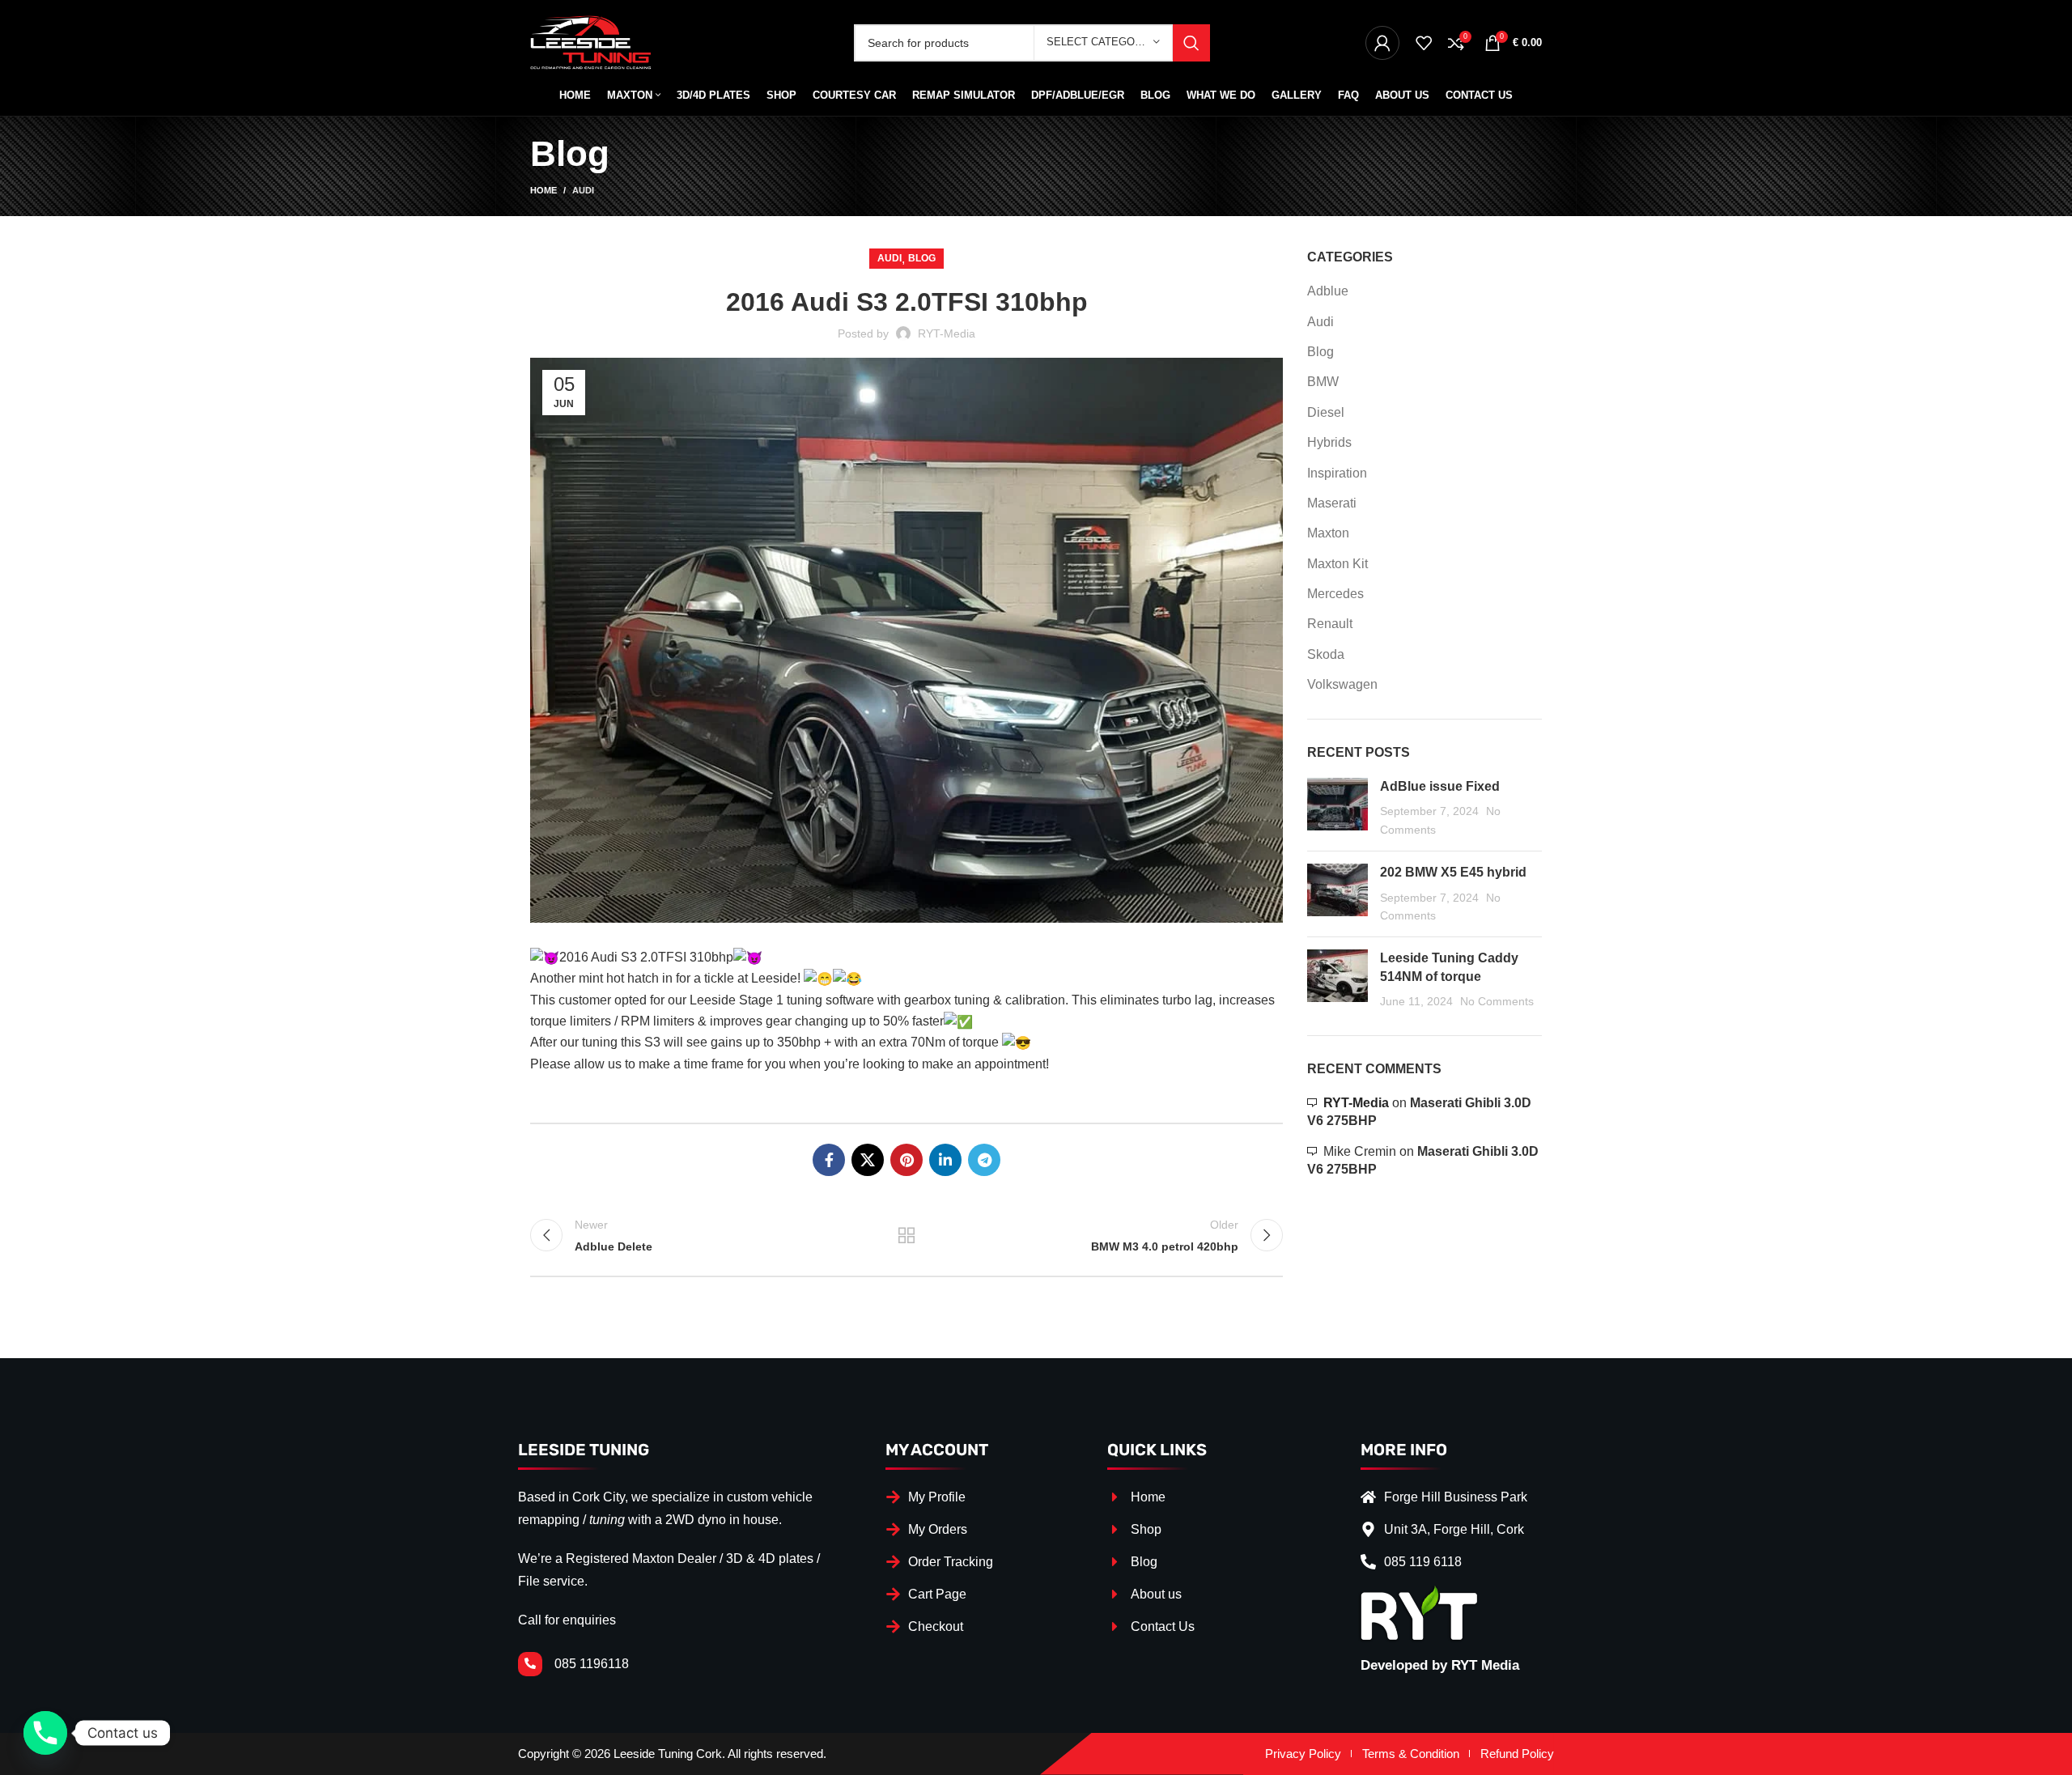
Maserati (1332, 503)
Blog (922, 258)
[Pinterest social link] (906, 1160)
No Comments (1497, 1001)
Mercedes (1335, 594)
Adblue (1328, 291)
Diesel (1326, 412)
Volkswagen (1342, 684)
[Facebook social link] (829, 1160)
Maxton (1328, 533)
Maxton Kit (1337, 564)
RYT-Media (1356, 1103)
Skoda (1326, 654)
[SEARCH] (1191, 43)
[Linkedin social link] (945, 1160)
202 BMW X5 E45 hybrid (1453, 872)
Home (543, 190)
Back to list (906, 1235)
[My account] (1382, 43)
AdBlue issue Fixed (1440, 786)
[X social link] (868, 1160)
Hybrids (1329, 442)
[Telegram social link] (984, 1160)
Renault (1330, 624)
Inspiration (1337, 473)
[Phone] (45, 1733)
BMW (1323, 382)
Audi (583, 190)
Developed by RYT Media (1440, 1665)
